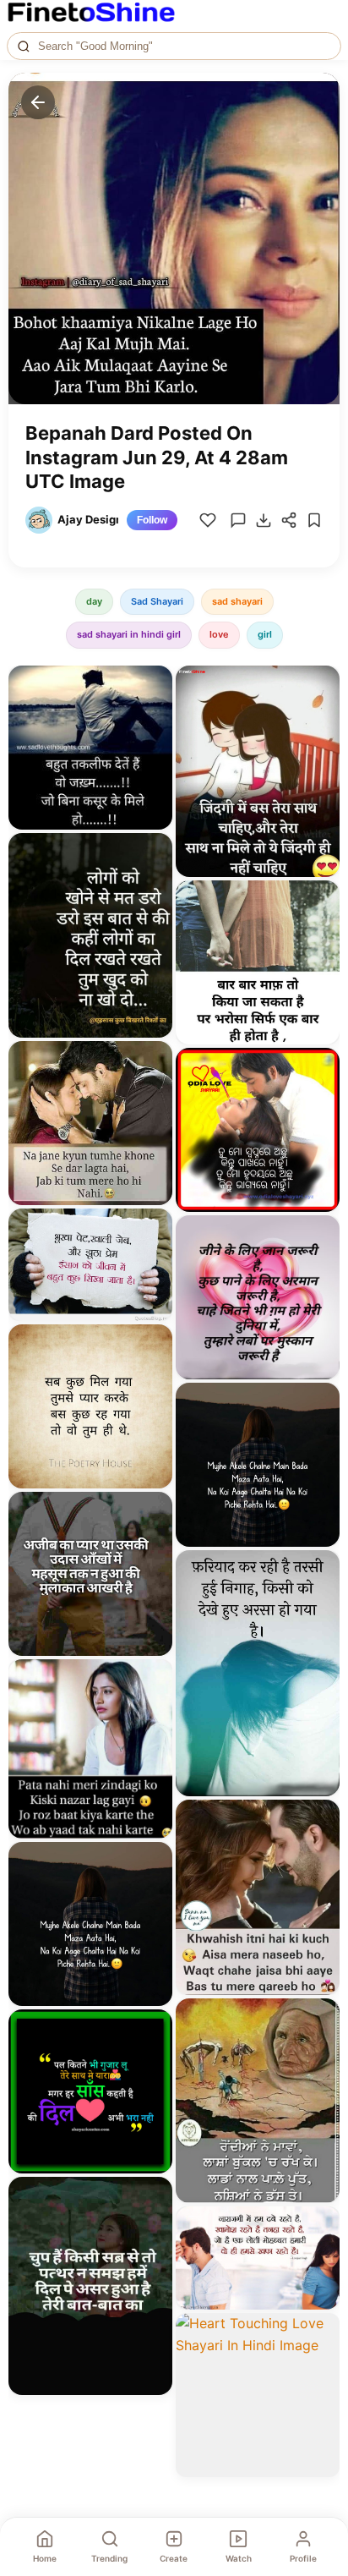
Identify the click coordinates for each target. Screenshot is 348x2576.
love (219, 634)
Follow (152, 520)
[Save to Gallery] (154, 715)
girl (265, 634)
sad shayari (237, 601)
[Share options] (154, 684)
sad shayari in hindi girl (129, 634)
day (94, 601)
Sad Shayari (157, 601)
